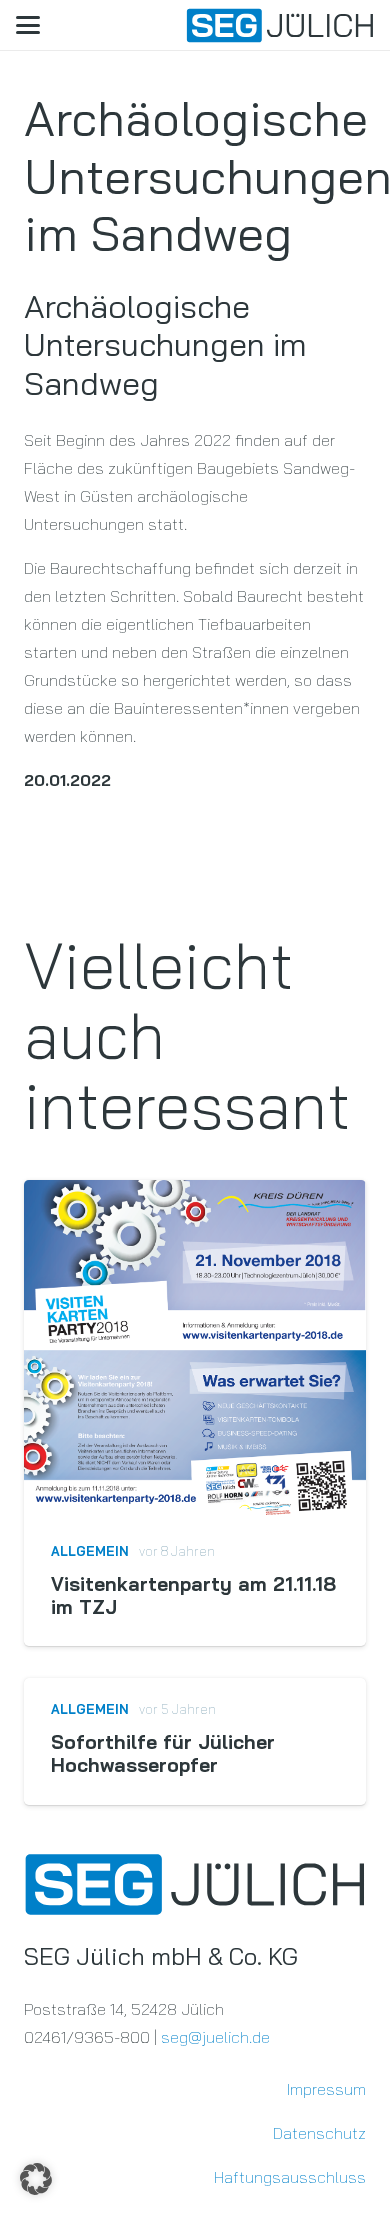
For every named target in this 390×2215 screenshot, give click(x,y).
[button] (28, 25)
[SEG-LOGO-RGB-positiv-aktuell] (280, 25)
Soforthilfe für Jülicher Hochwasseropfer (163, 1753)
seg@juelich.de (215, 2037)
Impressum (326, 2089)
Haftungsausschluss (290, 2177)
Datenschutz (319, 2133)
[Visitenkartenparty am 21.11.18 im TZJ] (195, 1350)
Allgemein (90, 1551)
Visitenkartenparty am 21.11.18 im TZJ (193, 1595)
